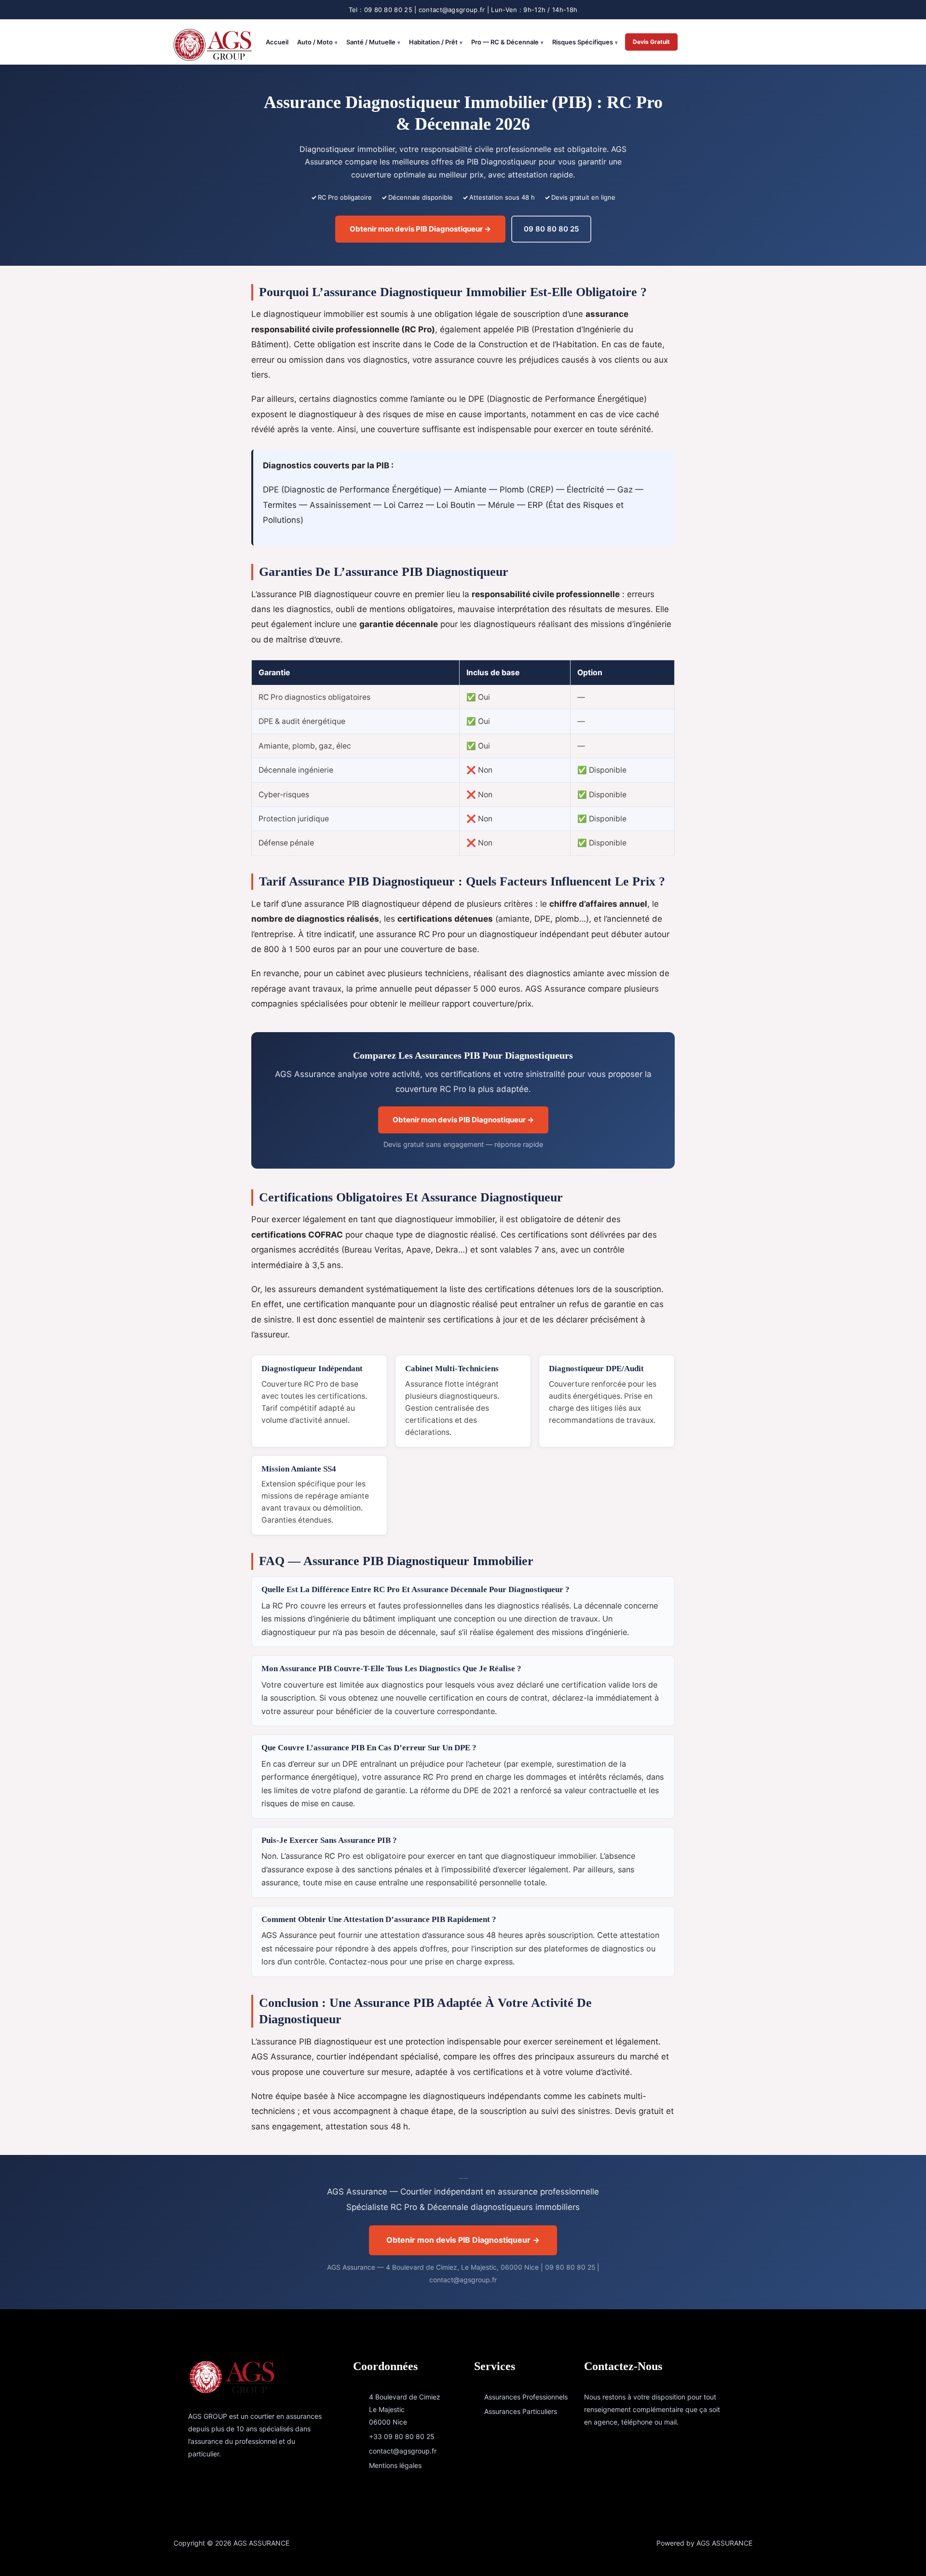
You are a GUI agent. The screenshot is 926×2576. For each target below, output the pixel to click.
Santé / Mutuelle (371, 42)
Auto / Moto (315, 42)
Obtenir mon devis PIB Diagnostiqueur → (420, 229)
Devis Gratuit (651, 42)
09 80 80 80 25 (551, 229)
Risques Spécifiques (583, 42)
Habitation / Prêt (433, 42)
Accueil (277, 42)
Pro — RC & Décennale (505, 42)
